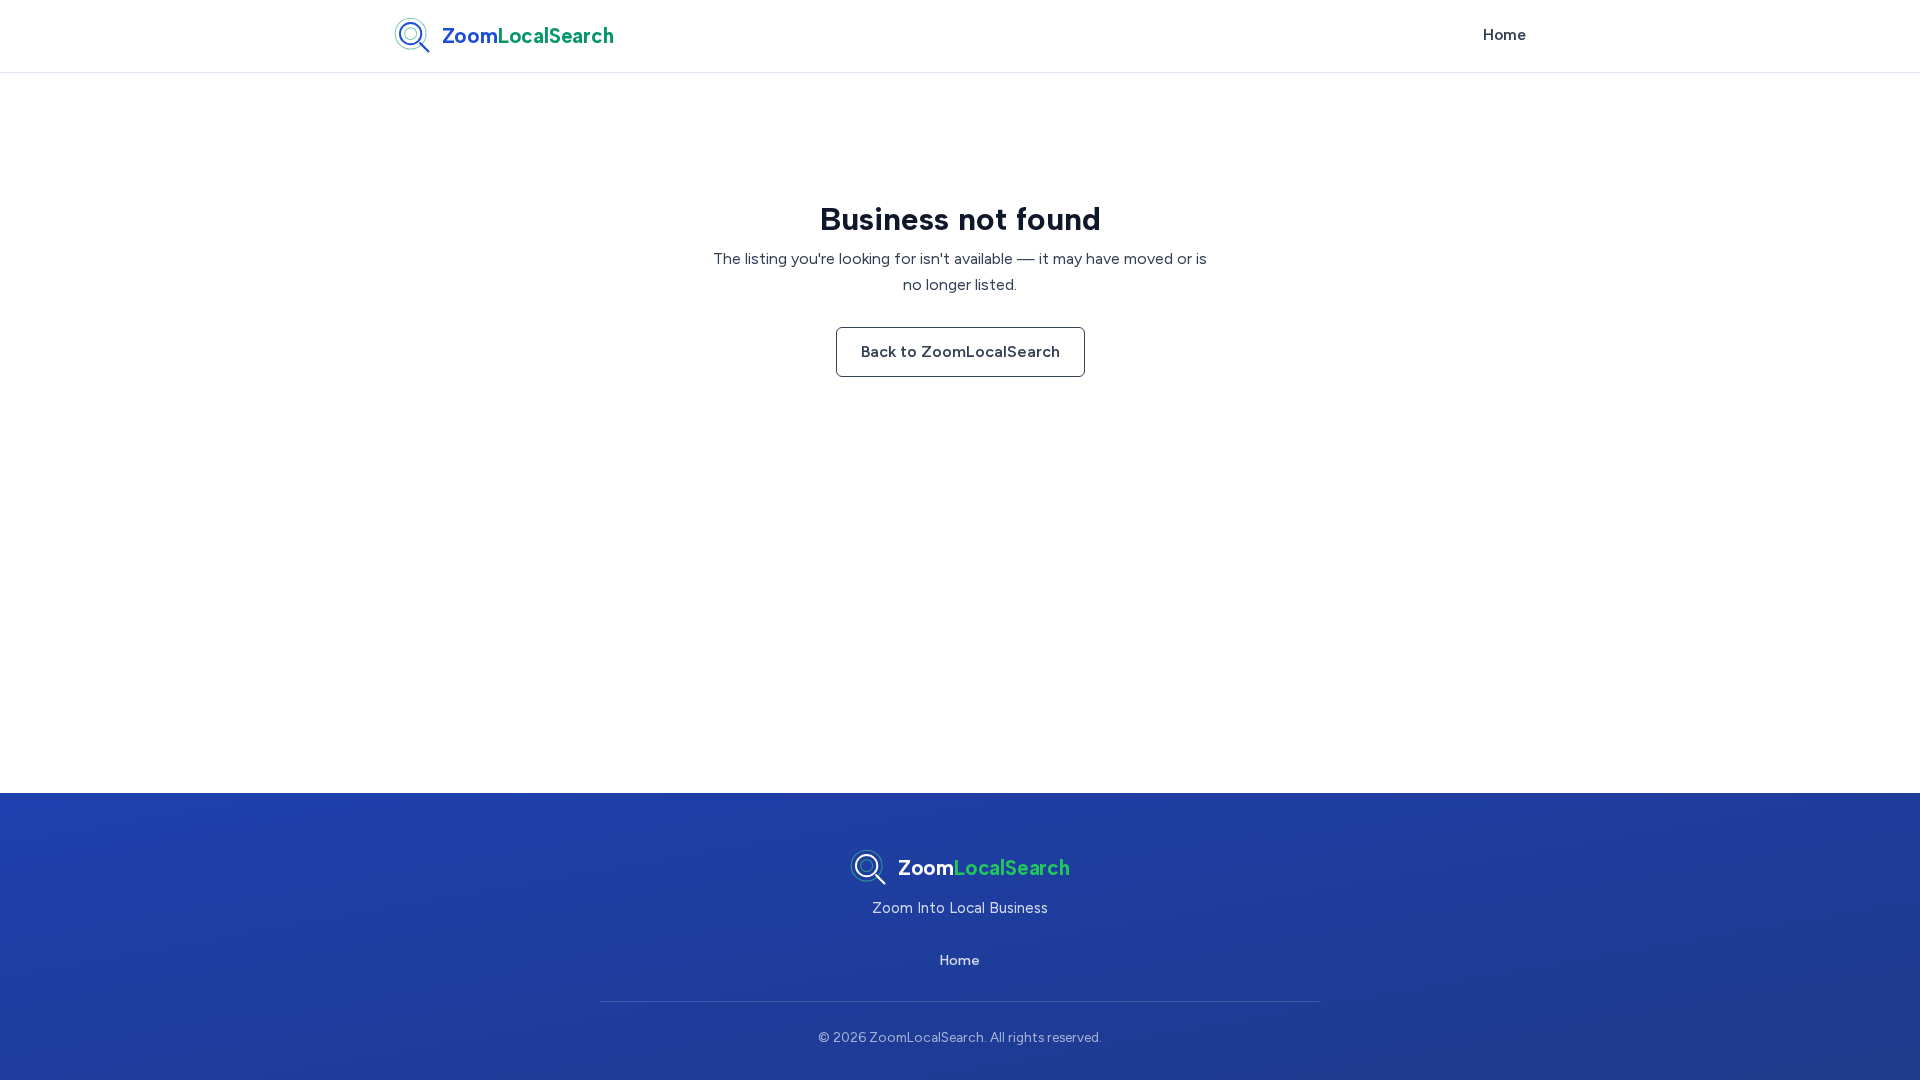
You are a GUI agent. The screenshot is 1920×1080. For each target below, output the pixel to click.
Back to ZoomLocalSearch (960, 351)
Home (1504, 35)
